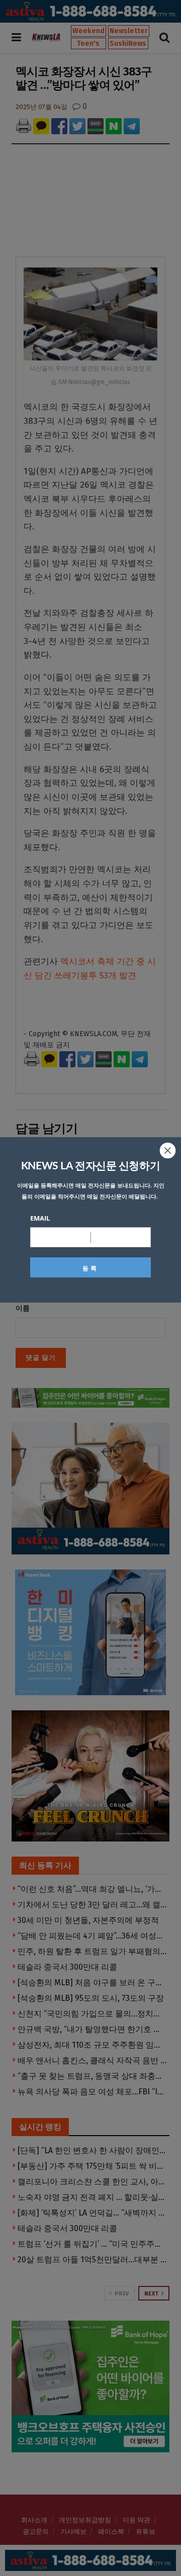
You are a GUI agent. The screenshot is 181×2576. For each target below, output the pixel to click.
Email (40, 1218)
